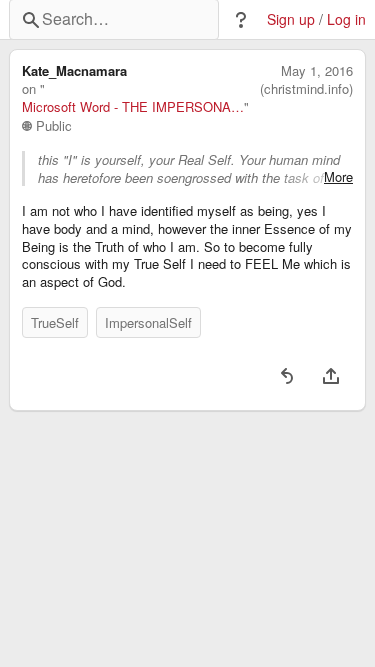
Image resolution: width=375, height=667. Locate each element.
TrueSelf (55, 322)
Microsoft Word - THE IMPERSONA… (133, 107)
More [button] (338, 177)
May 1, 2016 (317, 71)
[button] (241, 20)
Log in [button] (346, 19)
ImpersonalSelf (148, 322)
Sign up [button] (291, 19)
